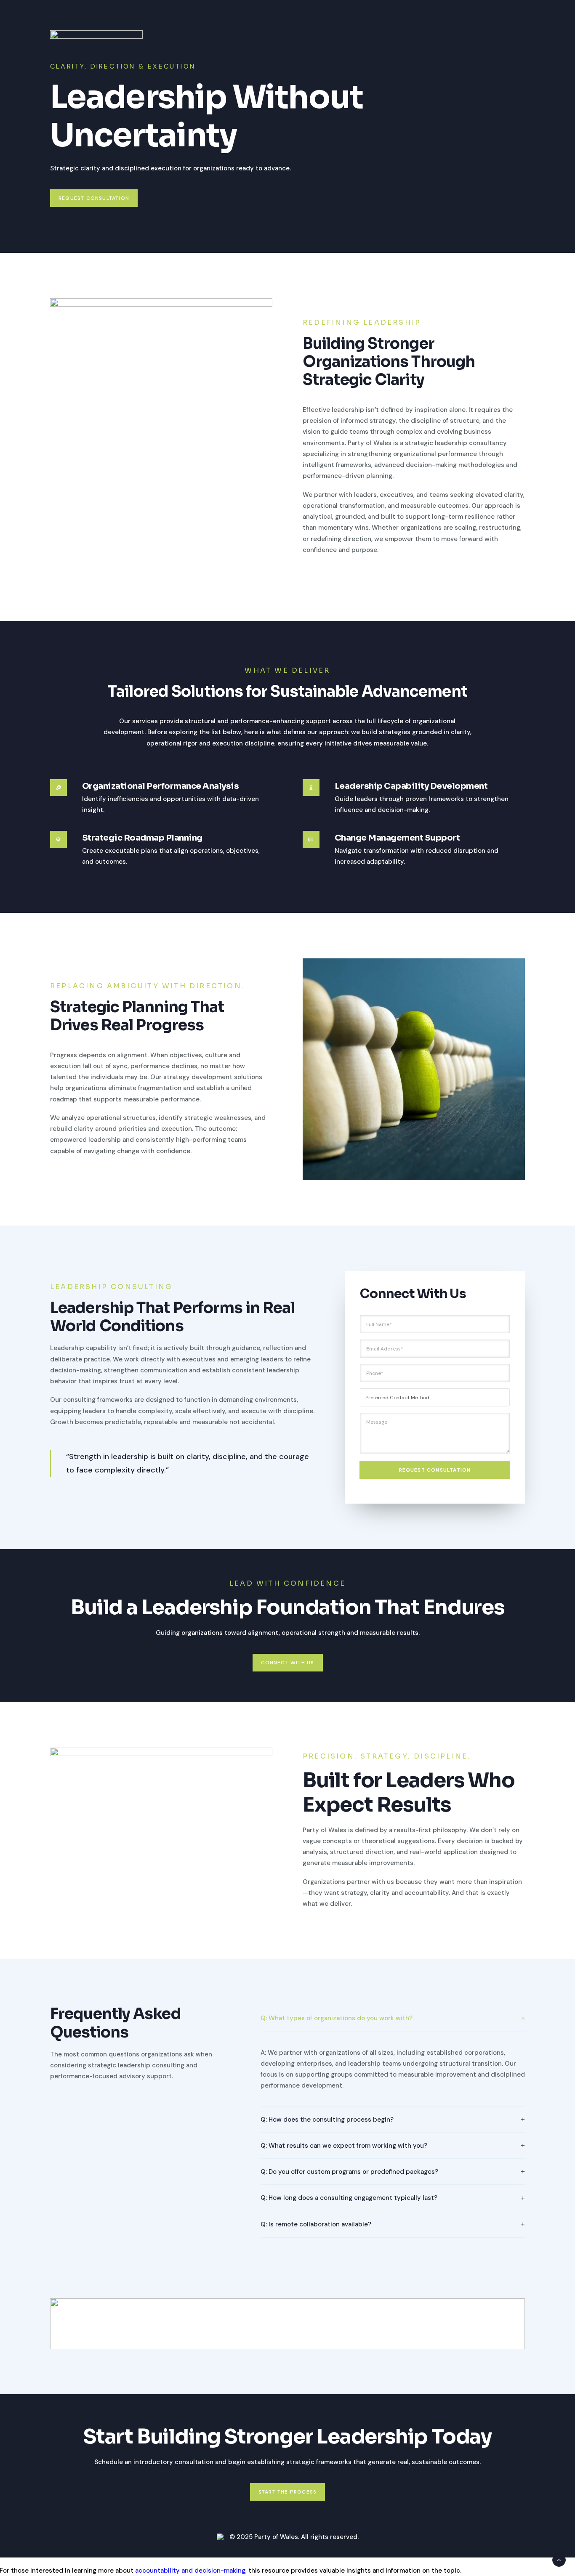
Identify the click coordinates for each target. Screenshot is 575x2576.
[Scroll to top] (559, 2560)
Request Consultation (435, 1470)
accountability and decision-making (190, 2571)
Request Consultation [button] (94, 198)
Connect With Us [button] (288, 1663)
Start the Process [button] (287, 2492)
